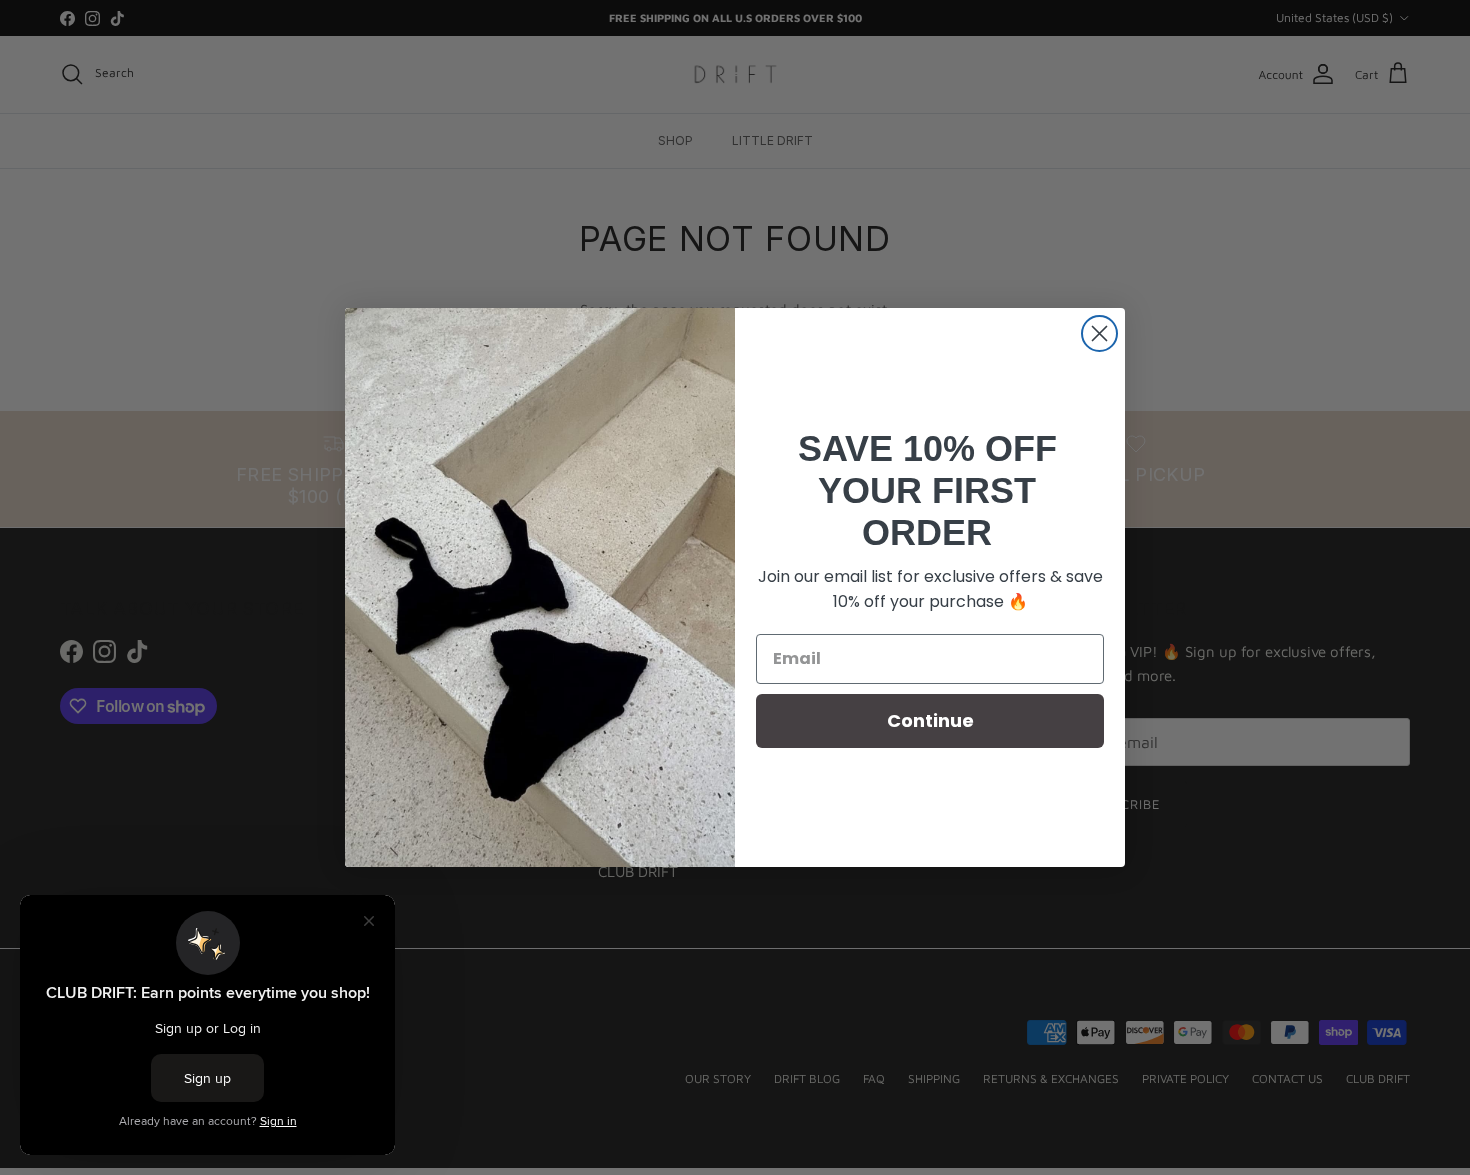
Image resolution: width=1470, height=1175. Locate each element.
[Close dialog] (1099, 333)
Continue (930, 720)
